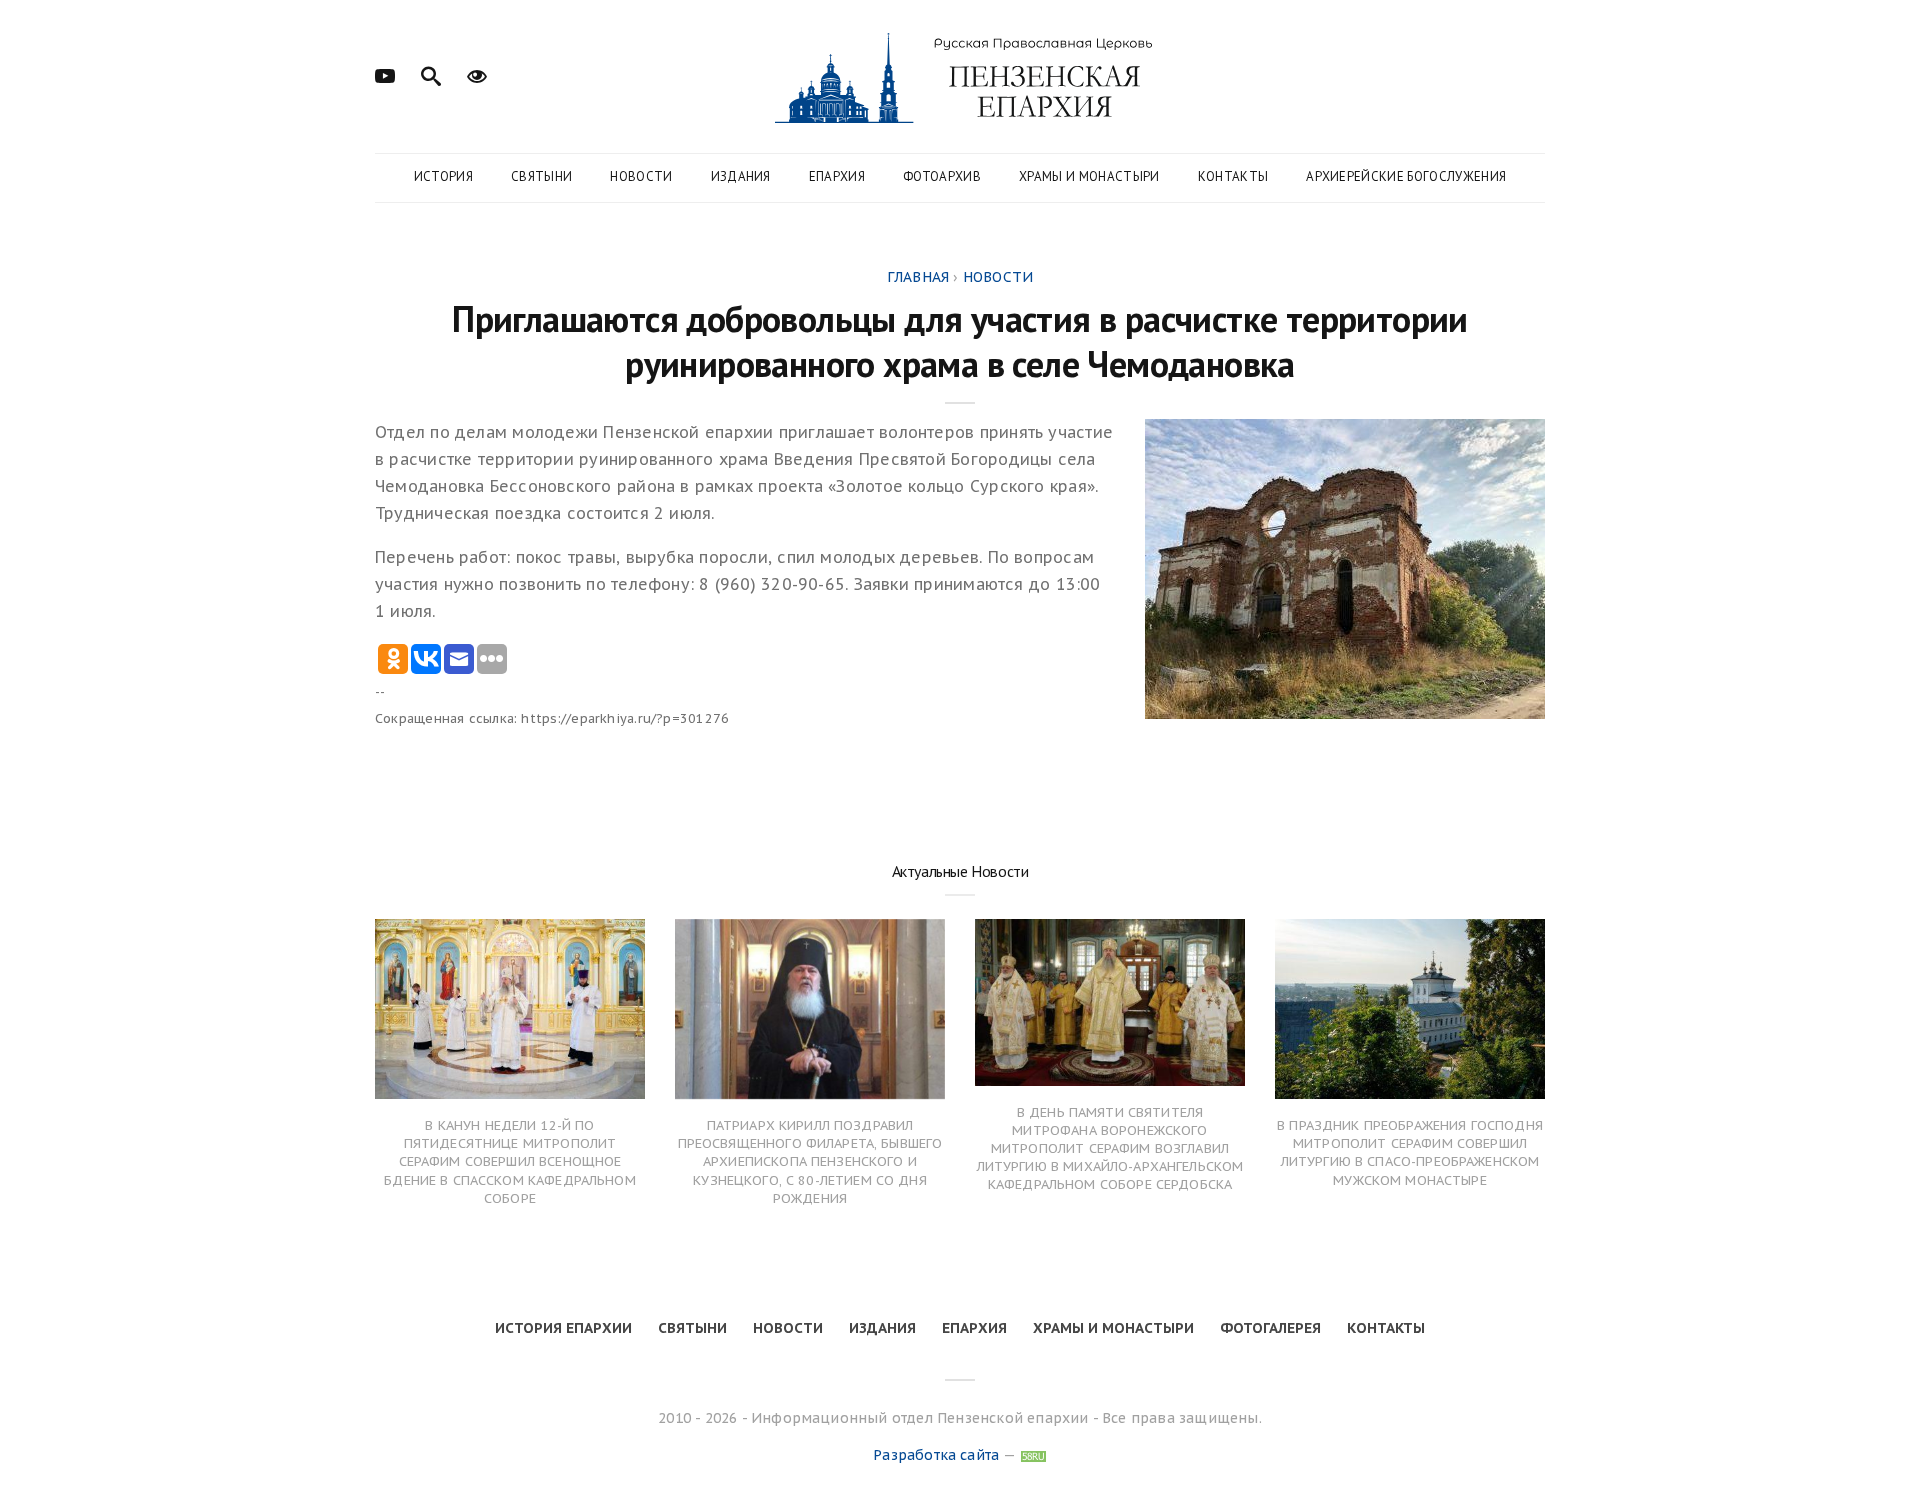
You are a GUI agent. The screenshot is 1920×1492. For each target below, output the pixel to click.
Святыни (541, 176)
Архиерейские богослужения (1406, 176)
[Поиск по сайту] (431, 74)
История (443, 176)
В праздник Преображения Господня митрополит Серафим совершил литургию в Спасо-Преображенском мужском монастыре (1410, 1153)
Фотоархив (942, 176)
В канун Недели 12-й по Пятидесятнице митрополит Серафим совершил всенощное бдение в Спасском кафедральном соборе (510, 1162)
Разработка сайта (936, 1455)
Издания (741, 176)
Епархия (837, 176)
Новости (641, 176)
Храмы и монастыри (1089, 176)
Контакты (1233, 176)
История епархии (563, 1328)
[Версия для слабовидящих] (477, 74)
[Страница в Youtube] (385, 74)
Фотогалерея (1270, 1328)
